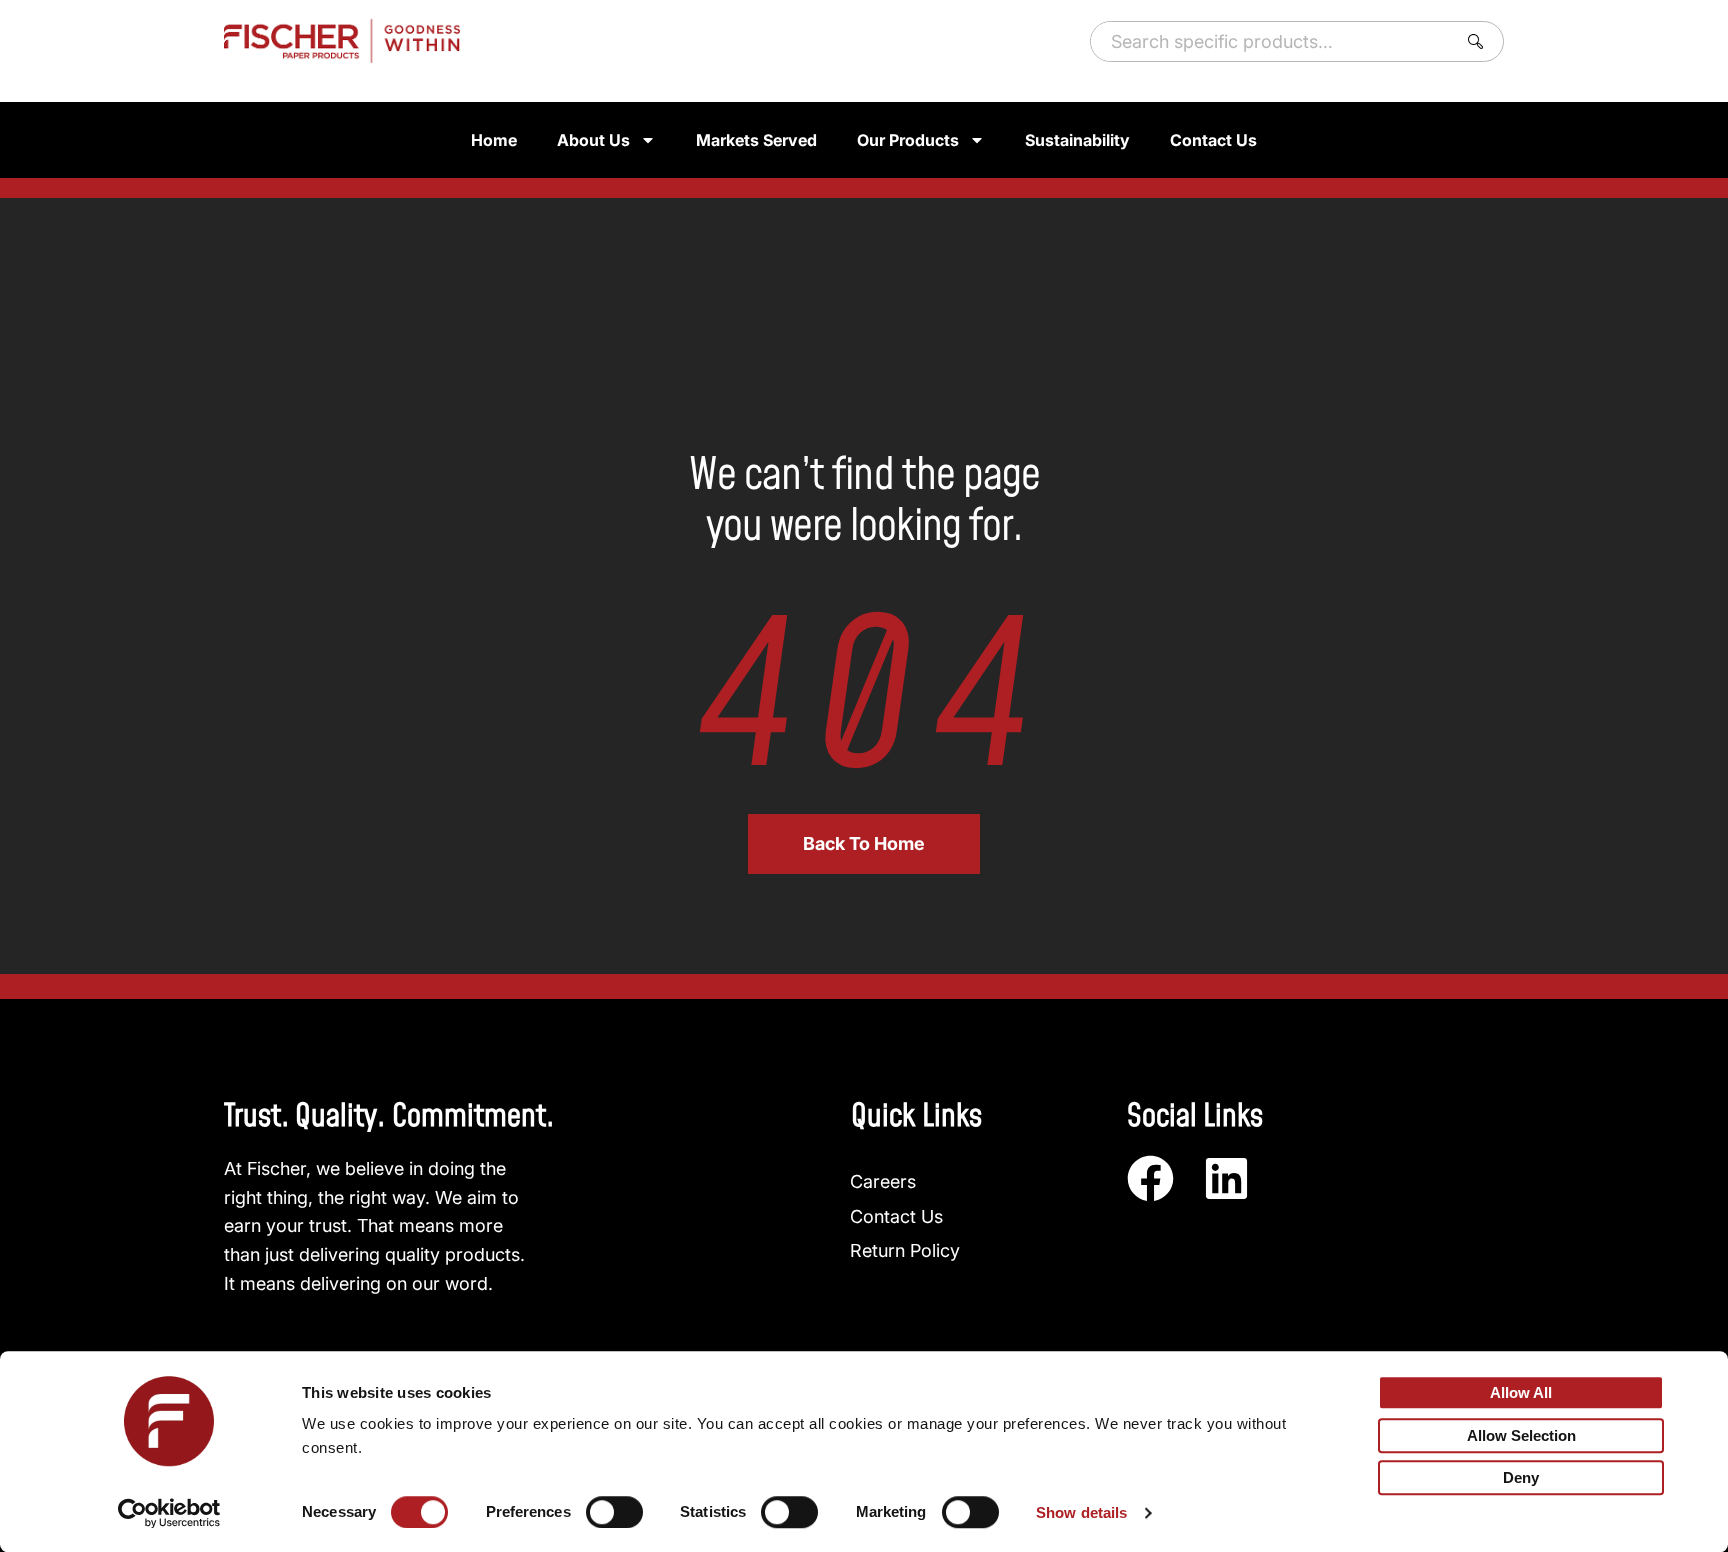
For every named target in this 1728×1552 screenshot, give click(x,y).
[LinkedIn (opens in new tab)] (1226, 1178)
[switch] (614, 1512)
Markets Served (756, 140)
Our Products (908, 140)
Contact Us (1213, 140)
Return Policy (905, 1250)
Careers (883, 1181)
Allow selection (1521, 1435)
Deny (1521, 1478)
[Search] (1479, 41)
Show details (1081, 1512)
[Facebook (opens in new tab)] (1150, 1178)
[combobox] (1269, 41)
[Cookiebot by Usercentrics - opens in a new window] (169, 1513)
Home (494, 140)
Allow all (1521, 1392)
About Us (593, 140)
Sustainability (1077, 140)
